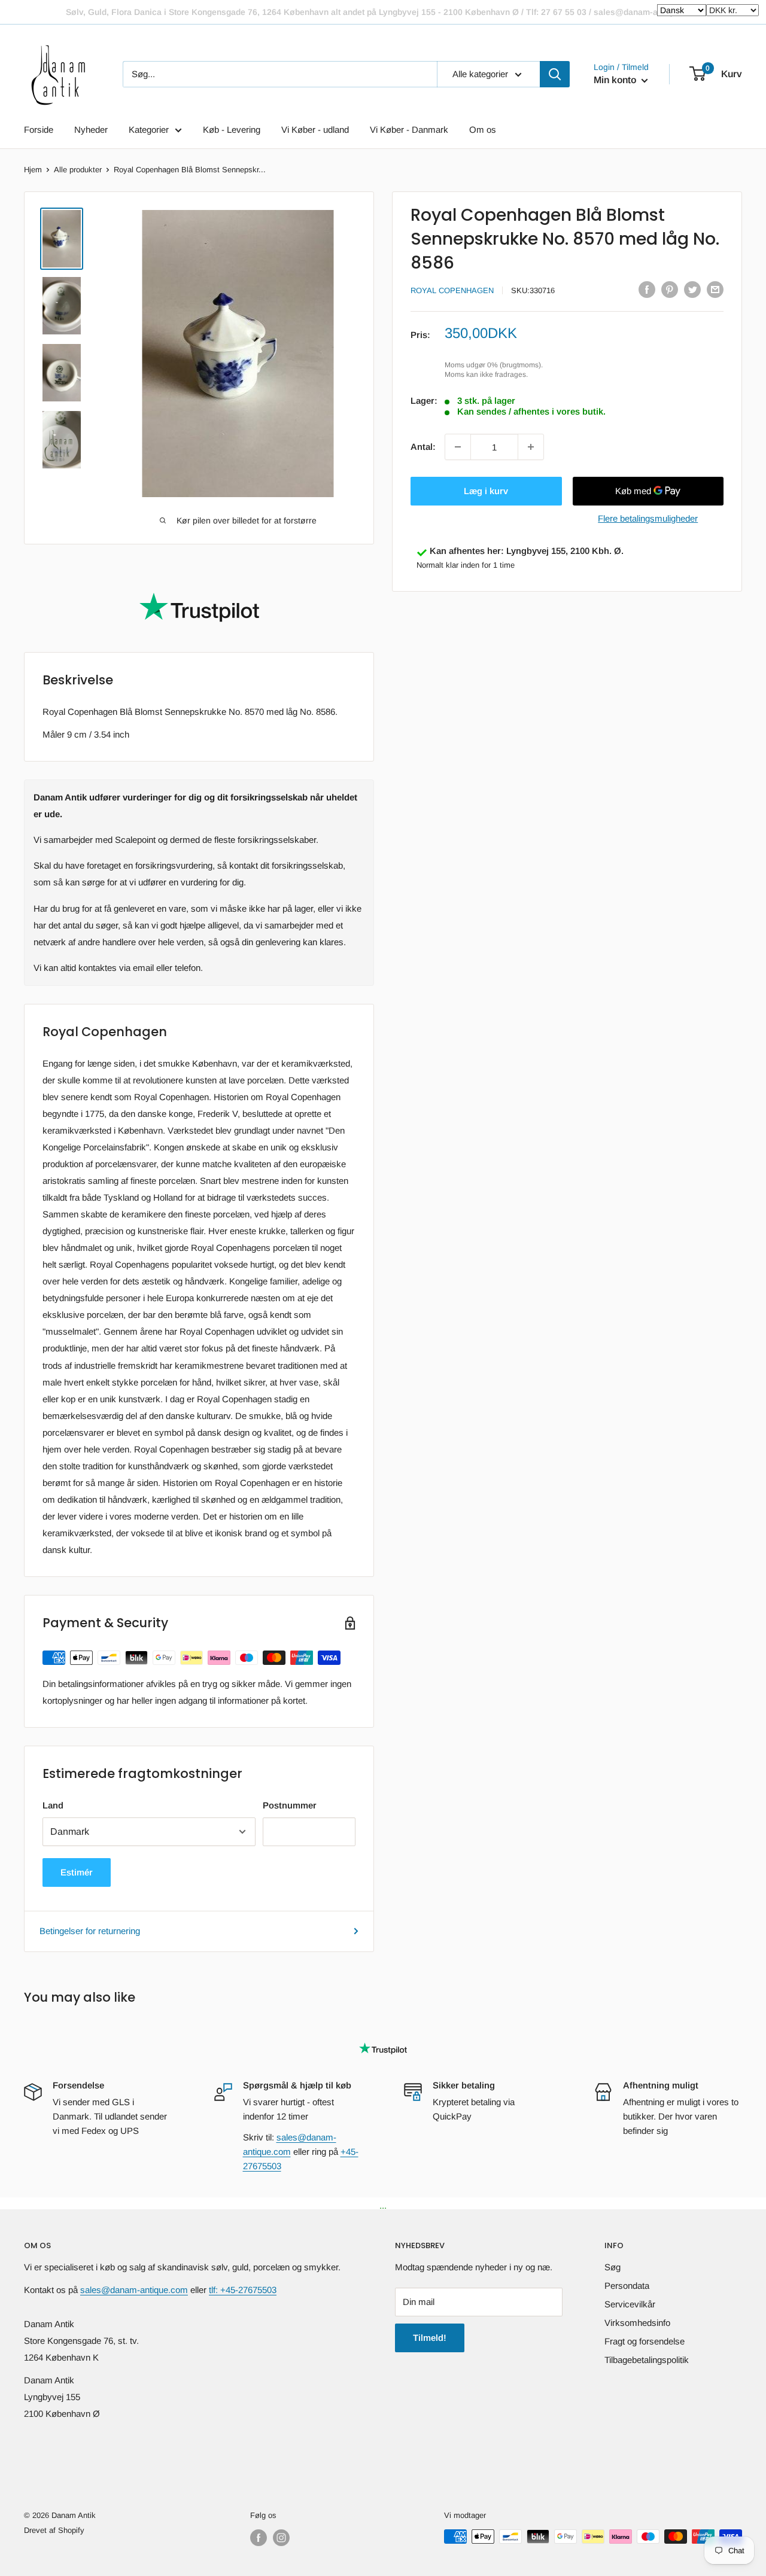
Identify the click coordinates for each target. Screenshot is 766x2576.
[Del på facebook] (647, 289)
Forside (39, 130)
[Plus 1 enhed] (531, 447)
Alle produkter (78, 170)
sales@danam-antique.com (134, 2290)
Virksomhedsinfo (637, 2323)
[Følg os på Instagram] (281, 2538)
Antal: (423, 447)
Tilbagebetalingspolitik (647, 2360)
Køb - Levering (232, 130)
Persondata (627, 2286)
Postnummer (290, 1805)
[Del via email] (715, 289)
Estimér (77, 1872)
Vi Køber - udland (315, 130)
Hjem (33, 170)
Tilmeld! (430, 2338)
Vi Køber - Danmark (409, 130)
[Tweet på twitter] (692, 289)
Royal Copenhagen (452, 290)
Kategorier (149, 130)
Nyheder (91, 130)
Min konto (616, 80)
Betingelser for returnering (90, 1931)
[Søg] (555, 74)
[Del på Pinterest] (670, 289)
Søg (613, 2267)
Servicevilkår (630, 2304)
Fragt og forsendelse (645, 2341)
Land (53, 1805)
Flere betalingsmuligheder (648, 518)
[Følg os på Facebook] (259, 2538)
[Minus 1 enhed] (458, 447)
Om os (483, 130)
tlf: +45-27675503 (243, 2290)
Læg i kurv (486, 491)
